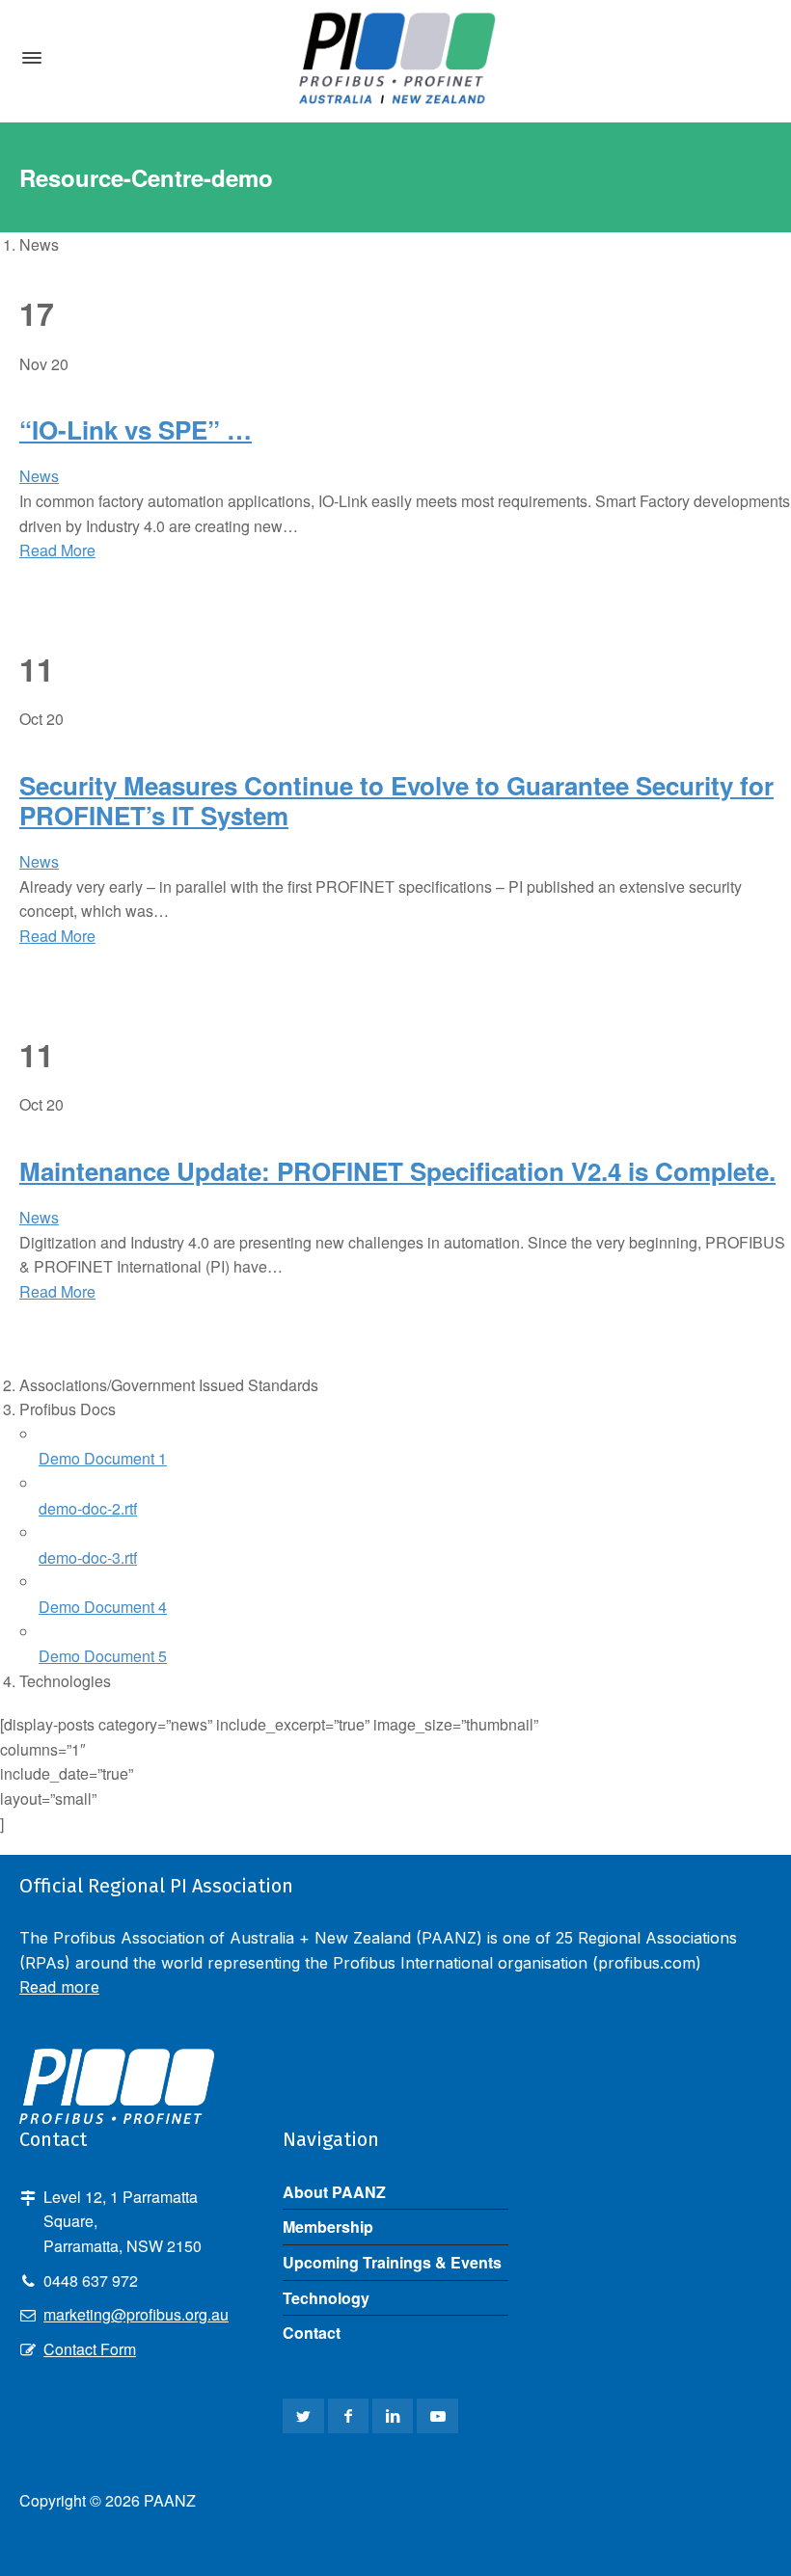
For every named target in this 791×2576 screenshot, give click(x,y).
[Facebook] (348, 2416)
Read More (57, 550)
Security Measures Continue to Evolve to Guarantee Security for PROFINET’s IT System (396, 800)
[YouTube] (437, 2416)
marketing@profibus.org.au (136, 2314)
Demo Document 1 (103, 1458)
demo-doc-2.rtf (88, 1508)
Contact (312, 2333)
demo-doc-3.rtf (88, 1557)
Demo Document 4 (103, 1607)
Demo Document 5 (103, 1656)
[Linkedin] (393, 2416)
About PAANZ (334, 2192)
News (39, 476)
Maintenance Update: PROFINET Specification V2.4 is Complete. (397, 1171)
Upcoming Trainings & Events (392, 2262)
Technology (326, 2298)
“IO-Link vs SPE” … (136, 429)
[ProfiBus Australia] (395, 58)
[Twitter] (303, 2416)
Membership (328, 2227)
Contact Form (90, 2349)
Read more (59, 1987)
